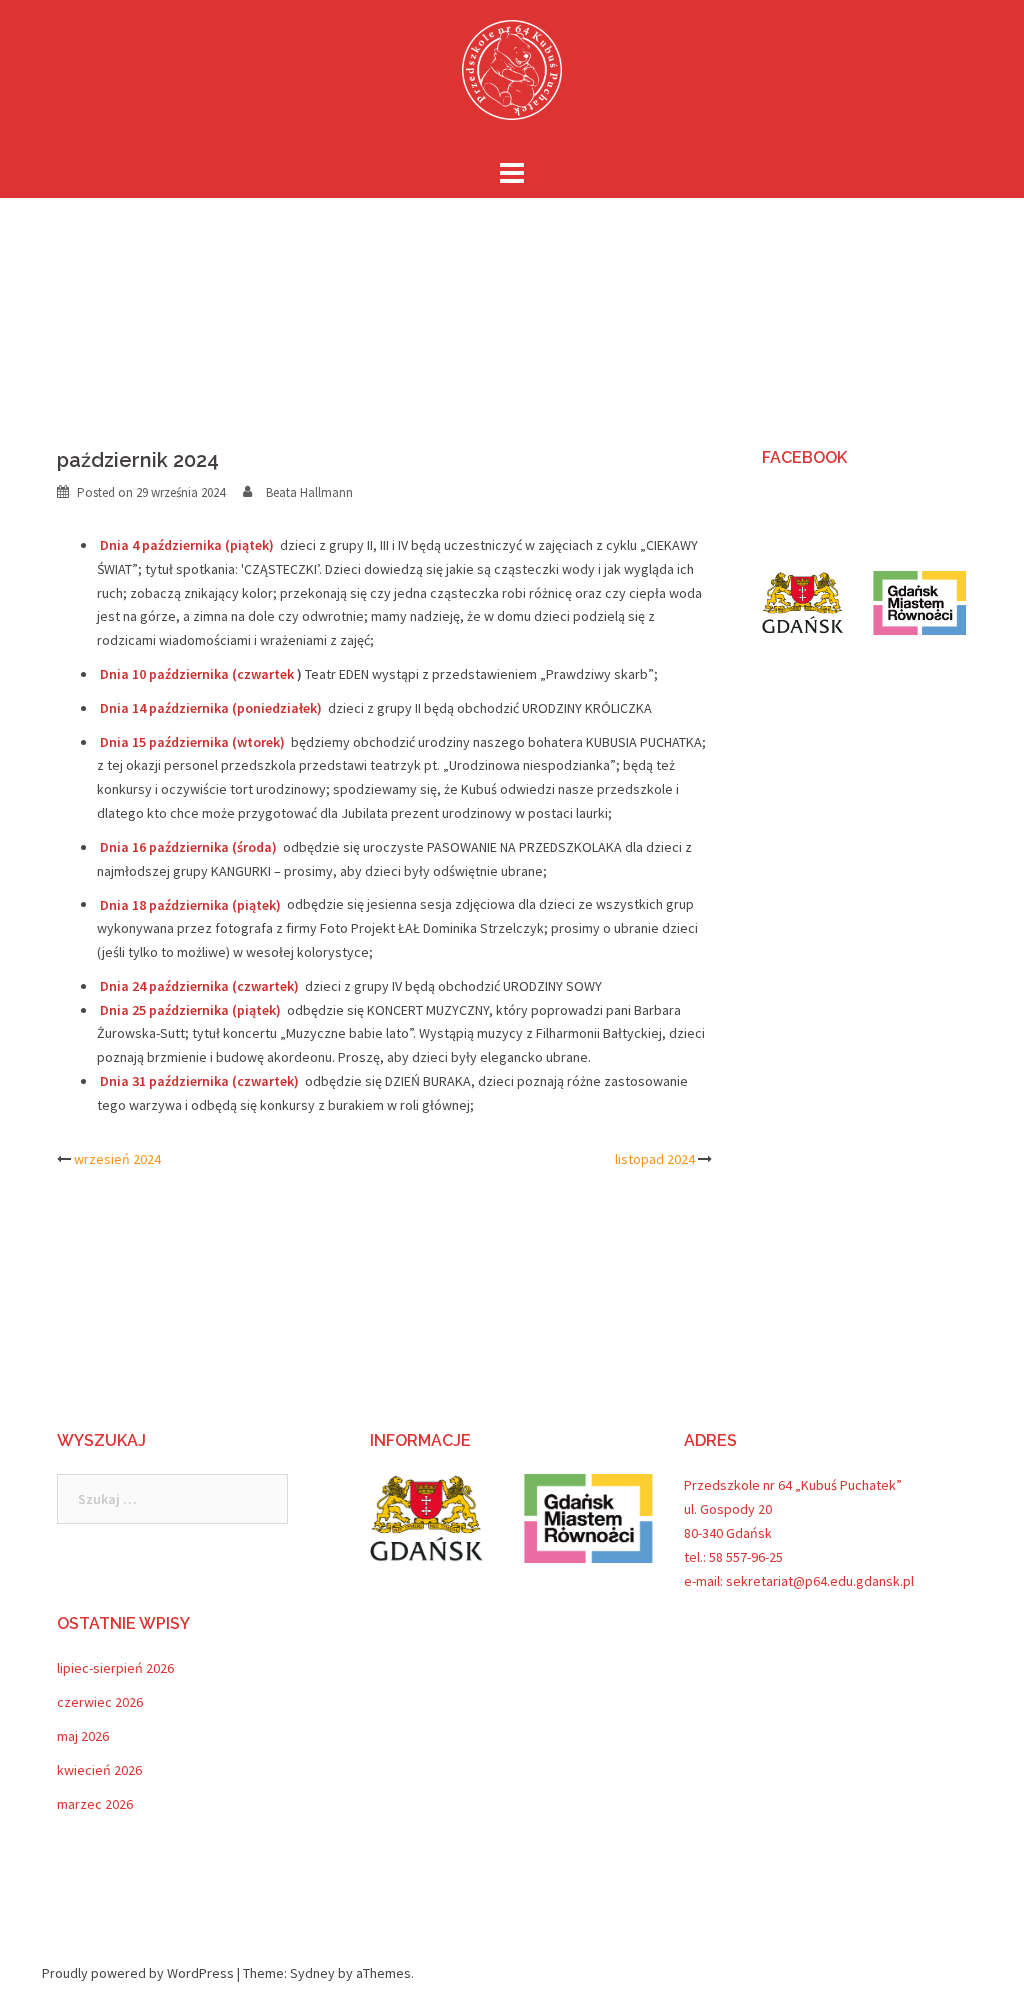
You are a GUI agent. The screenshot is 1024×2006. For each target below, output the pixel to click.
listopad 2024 (655, 1159)
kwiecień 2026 (99, 1770)
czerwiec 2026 (100, 1702)
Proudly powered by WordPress (138, 1973)
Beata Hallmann (309, 492)
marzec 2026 (95, 1804)
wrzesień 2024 (117, 1159)
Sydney (312, 1973)
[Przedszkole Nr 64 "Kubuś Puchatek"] (512, 76)
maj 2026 (83, 1736)
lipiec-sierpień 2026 (115, 1668)
